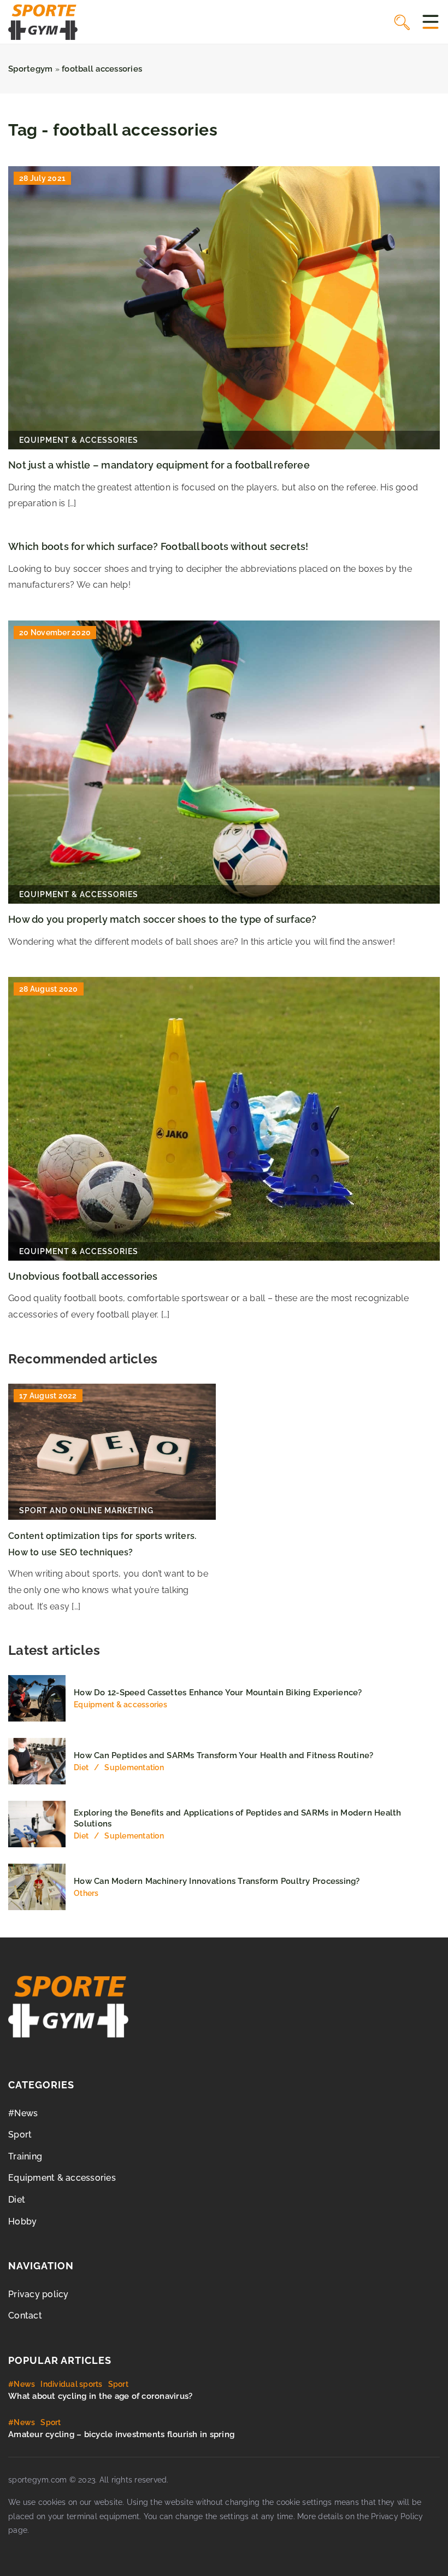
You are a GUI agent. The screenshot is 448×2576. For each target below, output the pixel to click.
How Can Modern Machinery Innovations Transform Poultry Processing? (217, 1881)
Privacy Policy (397, 2516)
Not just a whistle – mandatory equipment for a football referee (159, 465)
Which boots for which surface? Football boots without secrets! (158, 546)
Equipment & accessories (62, 2178)
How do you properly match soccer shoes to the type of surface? (163, 919)
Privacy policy (39, 2294)
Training (25, 2156)
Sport (20, 2135)
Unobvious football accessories (83, 1276)
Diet (17, 2200)
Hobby (22, 2221)
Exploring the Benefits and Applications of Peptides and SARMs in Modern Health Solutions (238, 1818)
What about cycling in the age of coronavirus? (100, 2396)
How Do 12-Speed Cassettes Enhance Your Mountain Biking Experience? (218, 1693)
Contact (25, 2316)
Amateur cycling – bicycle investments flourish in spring (121, 2434)
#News (23, 2113)
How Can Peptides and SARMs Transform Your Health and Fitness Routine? (223, 1755)
